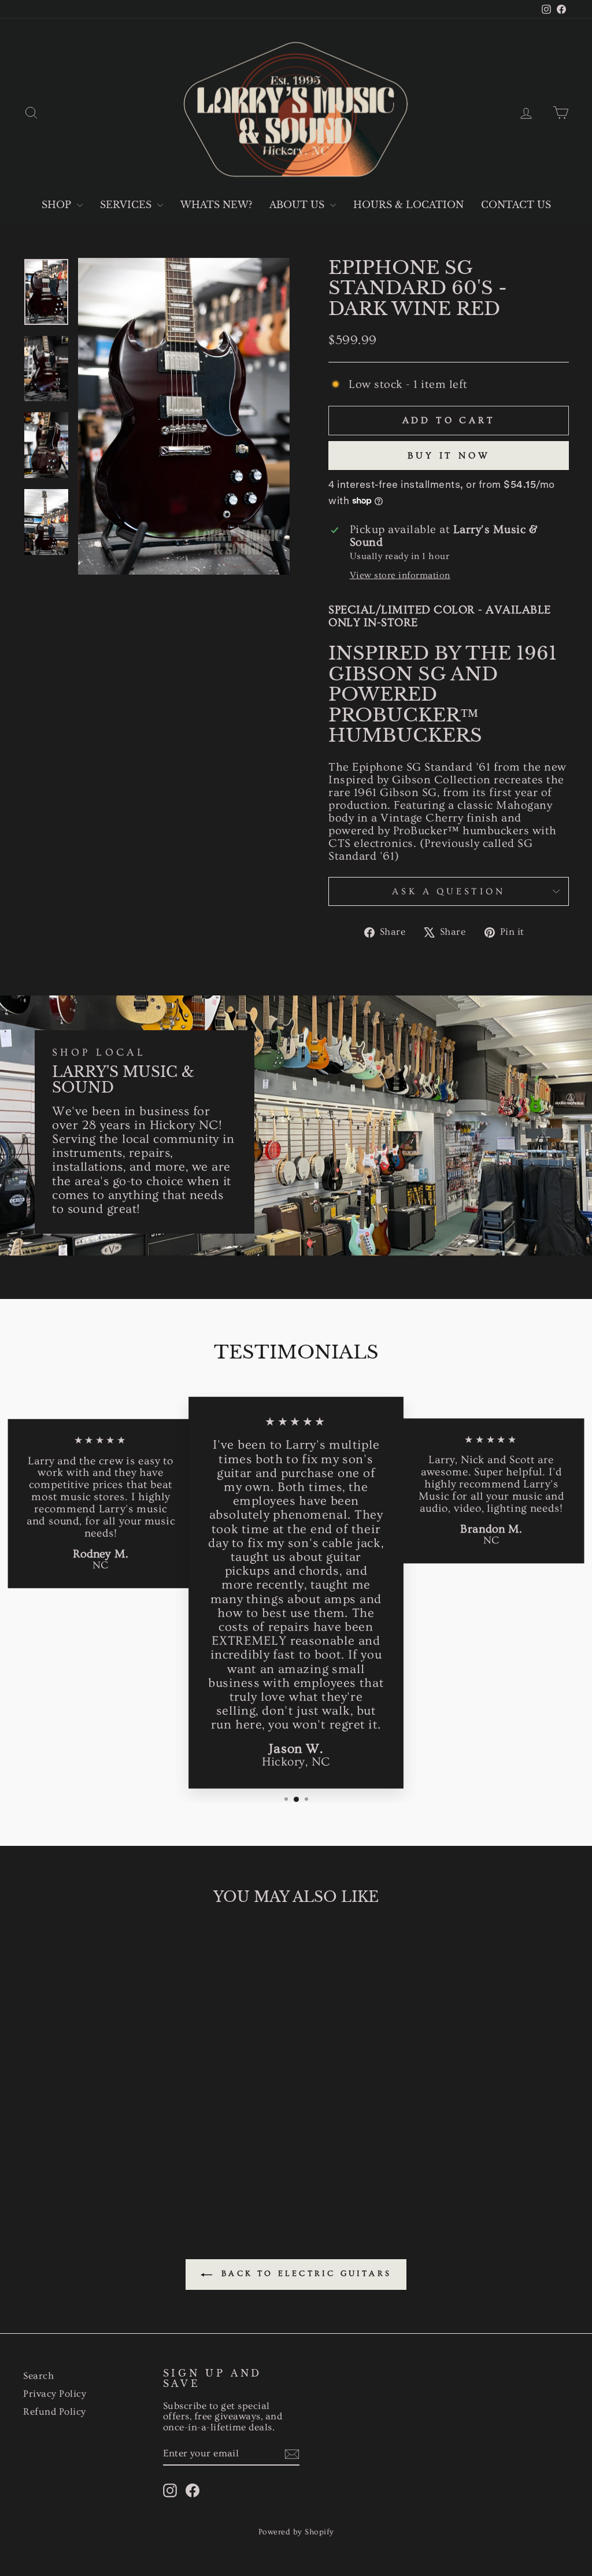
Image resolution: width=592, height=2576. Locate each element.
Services (127, 205)
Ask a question (448, 891)
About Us (298, 205)
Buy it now (449, 456)
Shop (58, 205)
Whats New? (216, 205)
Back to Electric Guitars (304, 2274)
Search (38, 2376)
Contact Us (516, 205)
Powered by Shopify (296, 2532)
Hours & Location (408, 205)
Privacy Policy (55, 2394)
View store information (400, 575)
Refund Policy (55, 2412)
